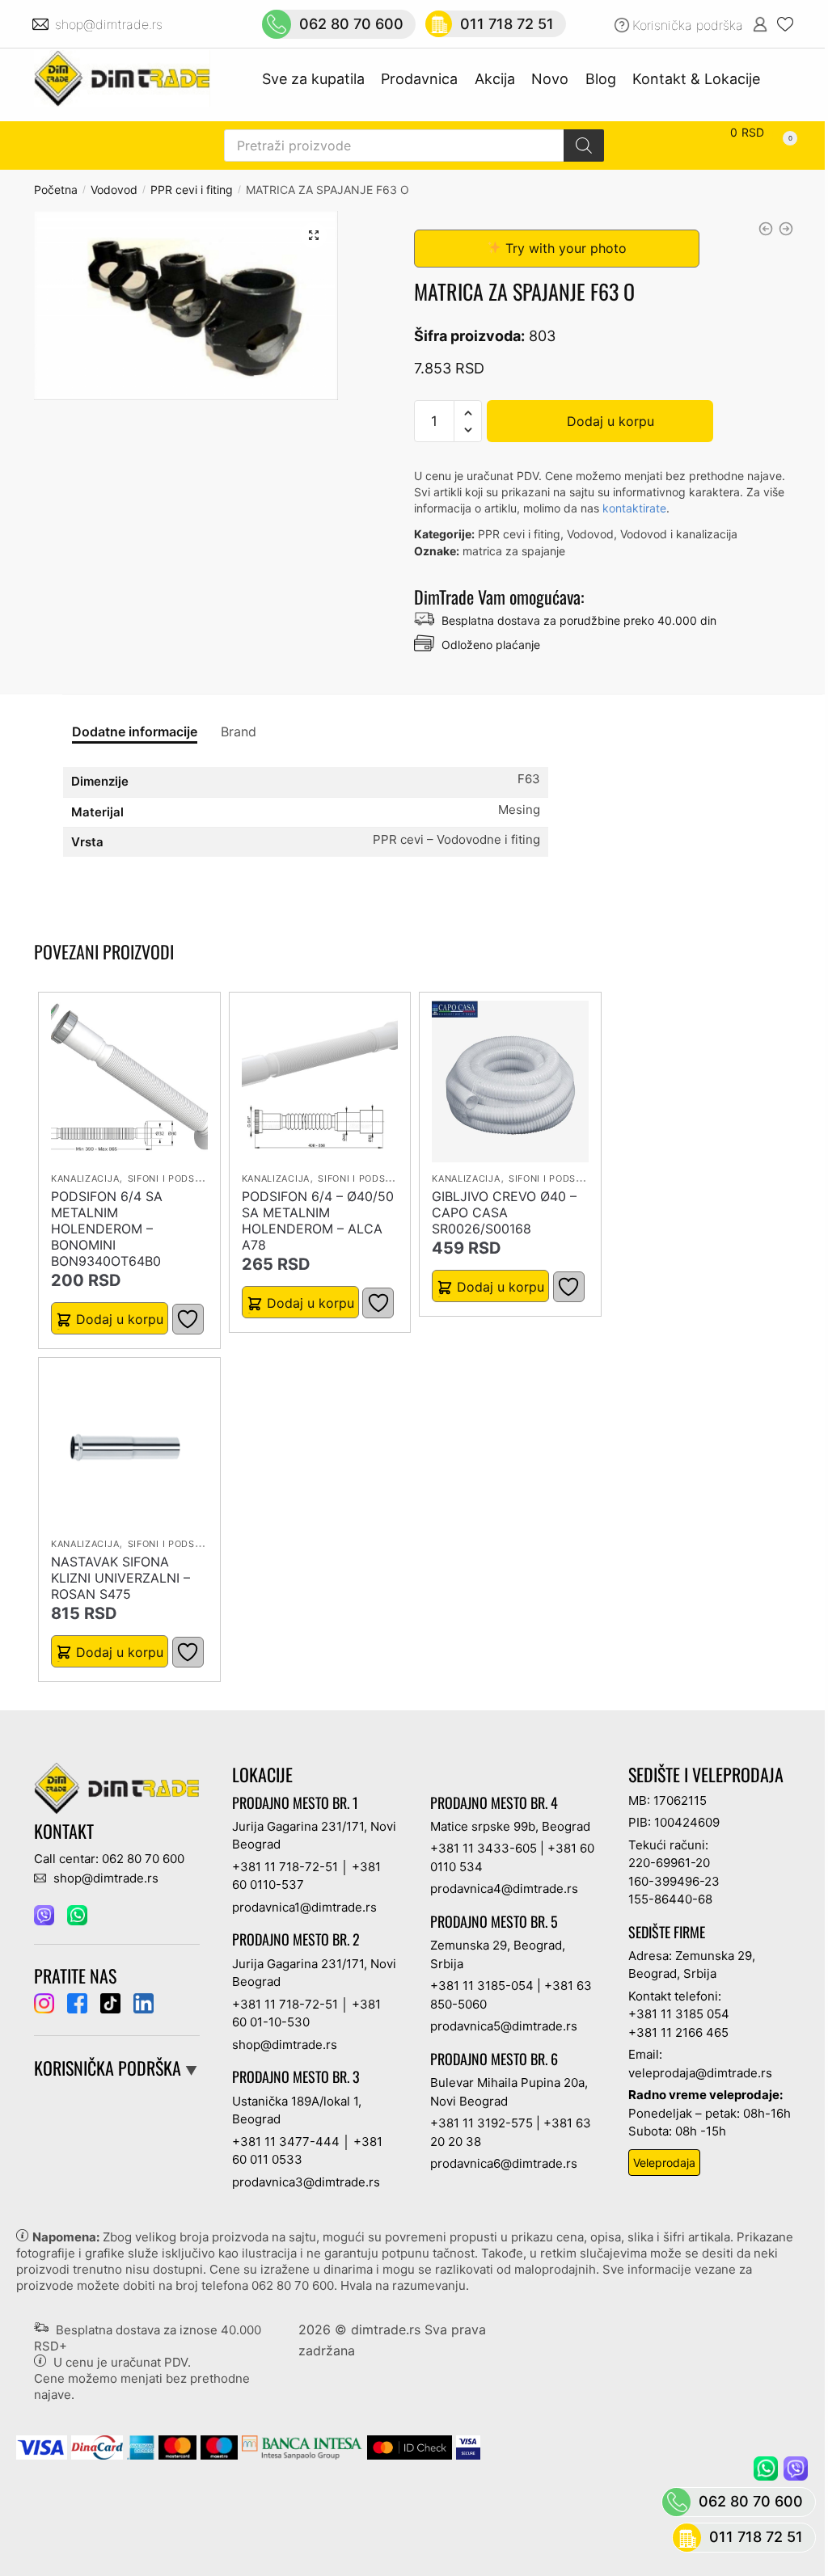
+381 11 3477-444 (286, 2142)
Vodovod (114, 190)
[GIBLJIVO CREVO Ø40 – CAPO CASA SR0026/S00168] (510, 1081)
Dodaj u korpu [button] (120, 1319)
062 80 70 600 (293, 2285)
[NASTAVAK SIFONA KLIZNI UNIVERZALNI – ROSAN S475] (129, 1447)
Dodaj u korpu (610, 421)
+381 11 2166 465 (678, 2032)
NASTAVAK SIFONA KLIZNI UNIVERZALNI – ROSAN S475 (120, 1578)
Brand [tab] (239, 731)
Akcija (495, 79)
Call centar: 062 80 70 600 (109, 1859)
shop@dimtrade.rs (111, 24)
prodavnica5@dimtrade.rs (504, 2026)
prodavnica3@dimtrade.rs (306, 2182)
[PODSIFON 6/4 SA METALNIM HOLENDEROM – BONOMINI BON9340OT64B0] (129, 1081)
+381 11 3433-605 (484, 1848)
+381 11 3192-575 (482, 2123)
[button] (314, 235)
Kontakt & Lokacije (696, 79)
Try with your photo (564, 248)
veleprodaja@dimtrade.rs (700, 2073)
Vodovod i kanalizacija (679, 534)
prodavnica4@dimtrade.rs (504, 1889)
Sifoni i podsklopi (175, 1178)
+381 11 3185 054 (679, 2014)
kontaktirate (634, 508)
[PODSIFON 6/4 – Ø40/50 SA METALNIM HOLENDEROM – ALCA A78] (320, 1081)
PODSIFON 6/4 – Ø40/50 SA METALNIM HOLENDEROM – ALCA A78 (318, 1221)
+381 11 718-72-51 (285, 1867)
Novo (550, 79)
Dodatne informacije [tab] (135, 731)
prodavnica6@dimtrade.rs (504, 2163)
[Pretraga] (584, 145)
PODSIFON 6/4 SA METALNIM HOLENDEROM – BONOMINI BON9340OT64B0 (107, 1229)
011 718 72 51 (756, 2537)
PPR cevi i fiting (192, 190)
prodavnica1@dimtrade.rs (304, 1907)
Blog (601, 79)
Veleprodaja (664, 2163)
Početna (56, 190)
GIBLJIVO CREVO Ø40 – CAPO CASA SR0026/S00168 (504, 1212)
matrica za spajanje (514, 551)
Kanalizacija (85, 1178)
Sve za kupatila (313, 79)
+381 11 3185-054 (482, 1986)
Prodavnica (419, 79)
